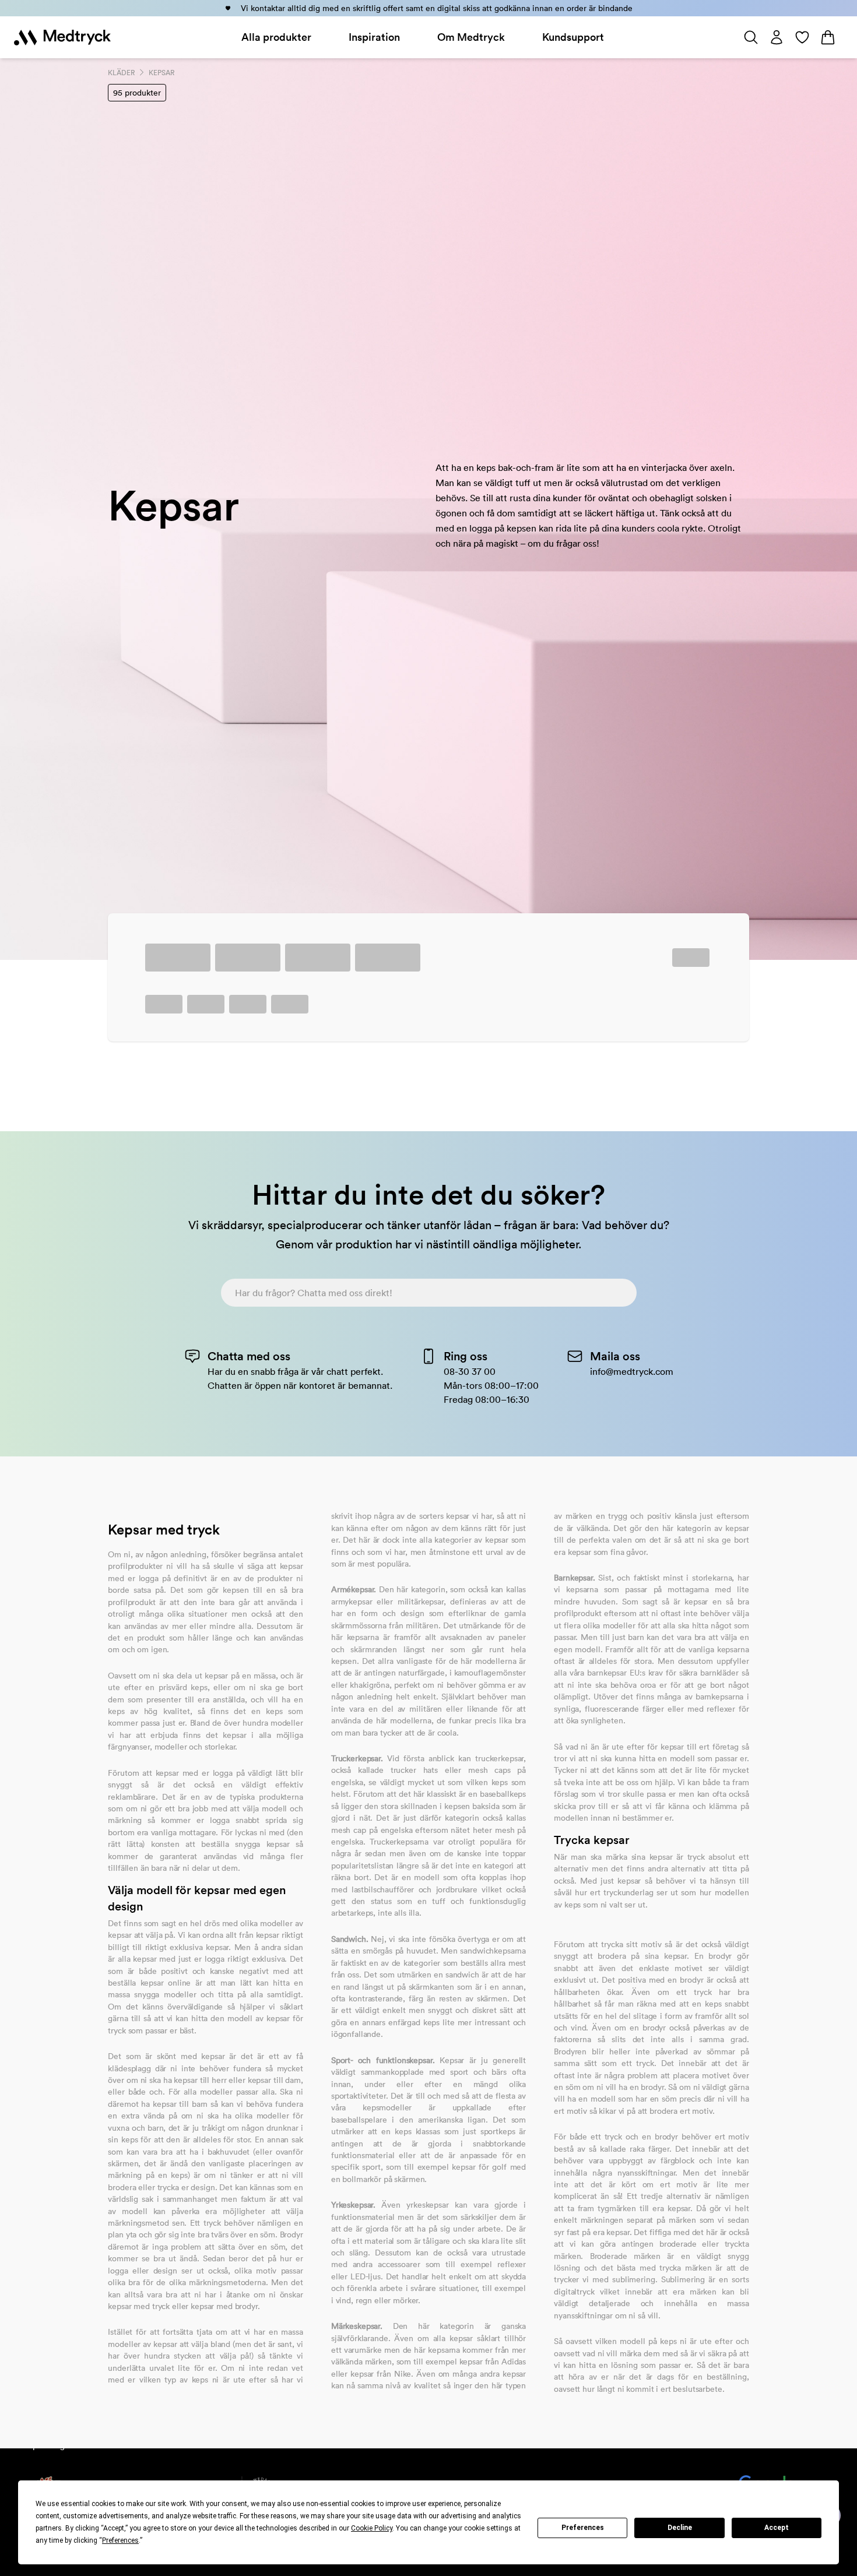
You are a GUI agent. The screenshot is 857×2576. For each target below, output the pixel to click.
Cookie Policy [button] (372, 2528)
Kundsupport (573, 37)
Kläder (121, 73)
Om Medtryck (471, 37)
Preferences (583, 2528)
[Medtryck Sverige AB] (62, 37)
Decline (680, 2528)
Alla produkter (276, 37)
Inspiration (374, 37)
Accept (777, 2528)
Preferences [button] (120, 2540)
